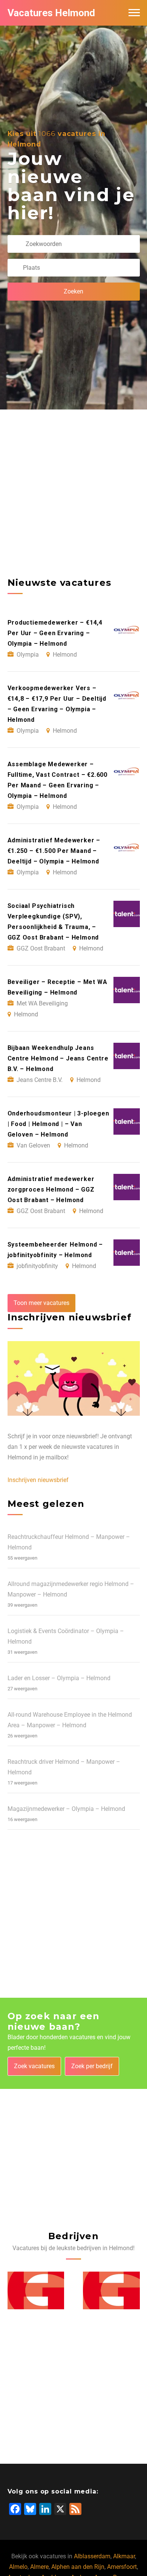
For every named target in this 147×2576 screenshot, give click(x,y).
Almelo (18, 2567)
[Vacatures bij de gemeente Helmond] (36, 2290)
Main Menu (134, 13)
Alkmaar (124, 2556)
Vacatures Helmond (51, 13)
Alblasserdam (92, 2556)
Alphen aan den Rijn (78, 2567)
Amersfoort (122, 2567)
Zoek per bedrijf (92, 2066)
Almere (39, 2567)
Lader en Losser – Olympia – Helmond (59, 1678)
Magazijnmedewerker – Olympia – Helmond (66, 1809)
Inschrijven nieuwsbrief (38, 1480)
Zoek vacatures (34, 2066)
